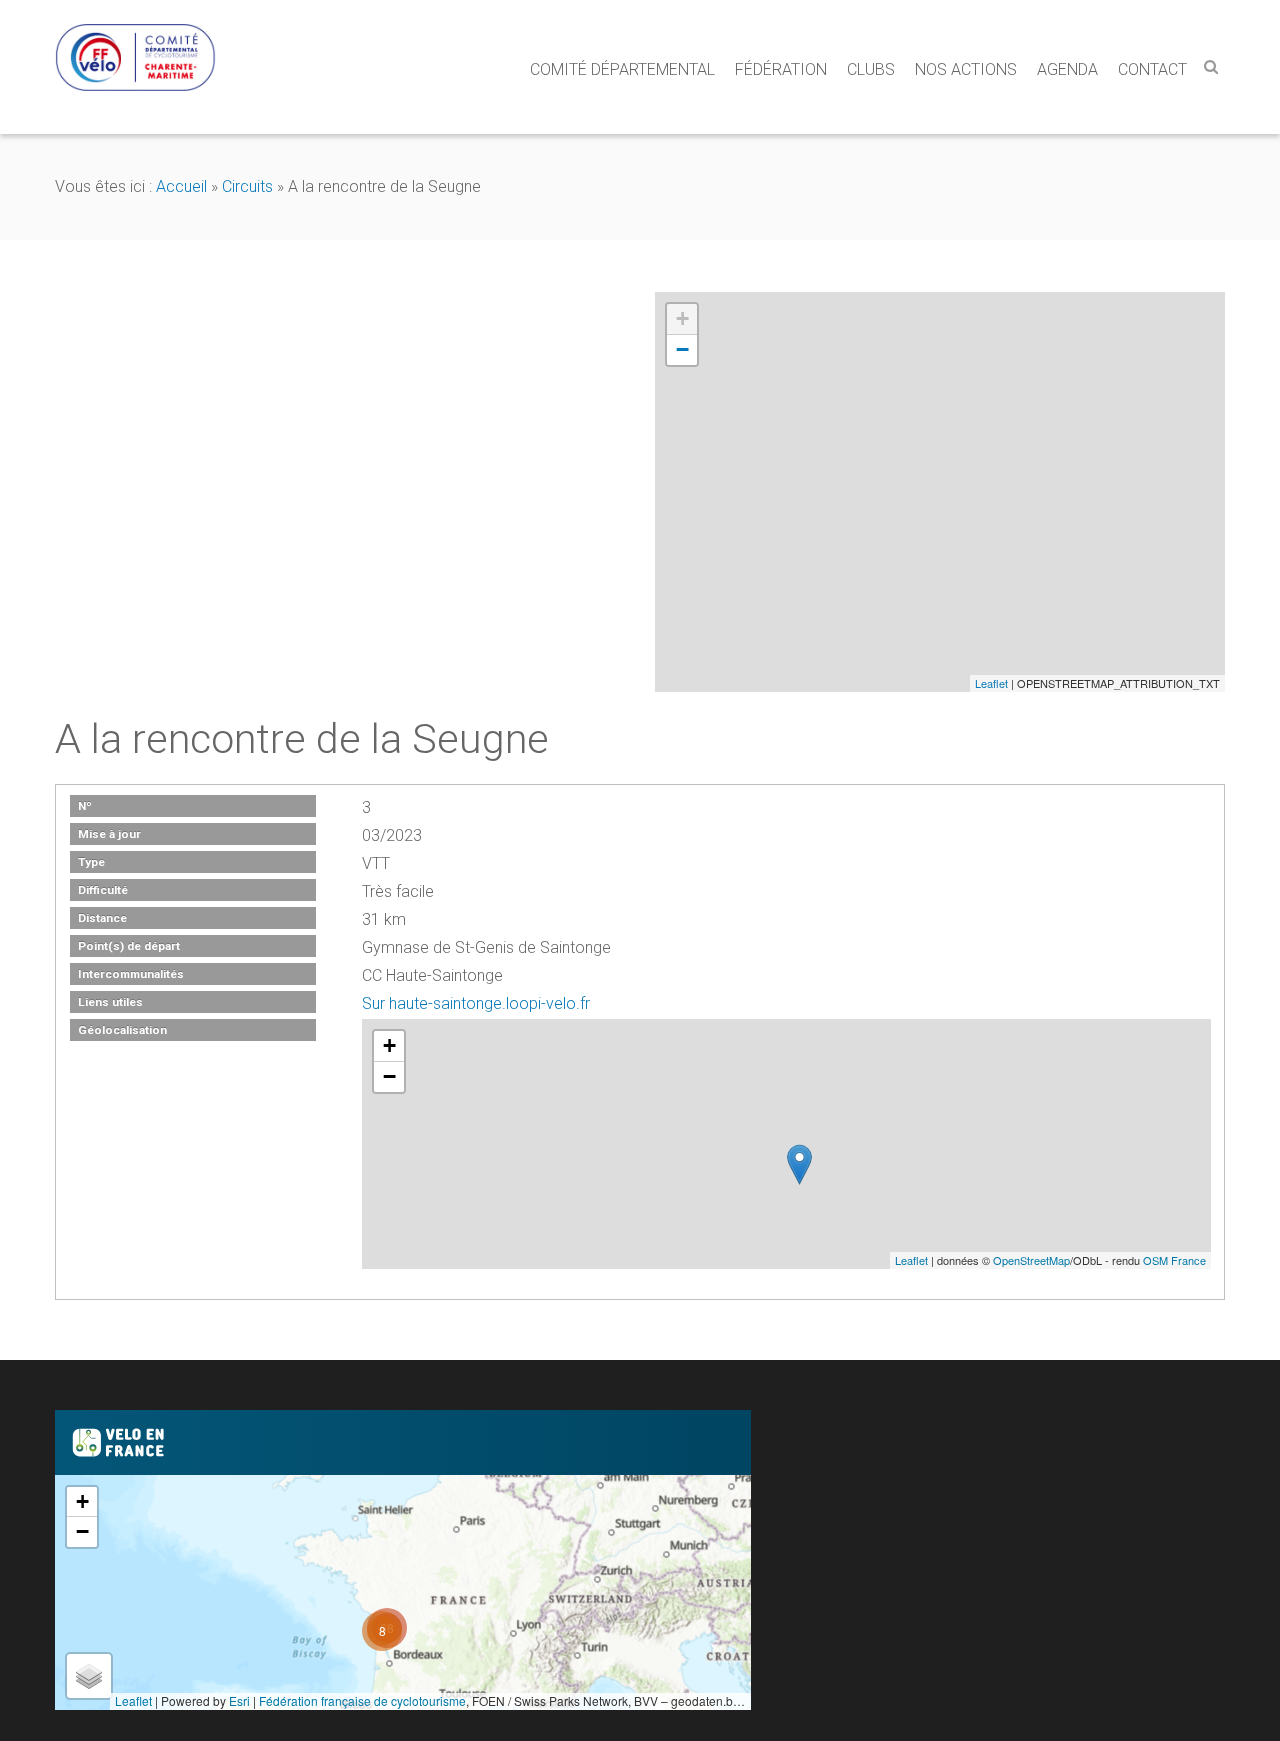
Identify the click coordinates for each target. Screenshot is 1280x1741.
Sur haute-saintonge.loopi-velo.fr (476, 1003)
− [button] (682, 349)
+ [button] (682, 318)
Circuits (247, 186)
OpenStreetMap (1031, 1260)
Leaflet (991, 683)
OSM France (1174, 1260)
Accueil (181, 186)
